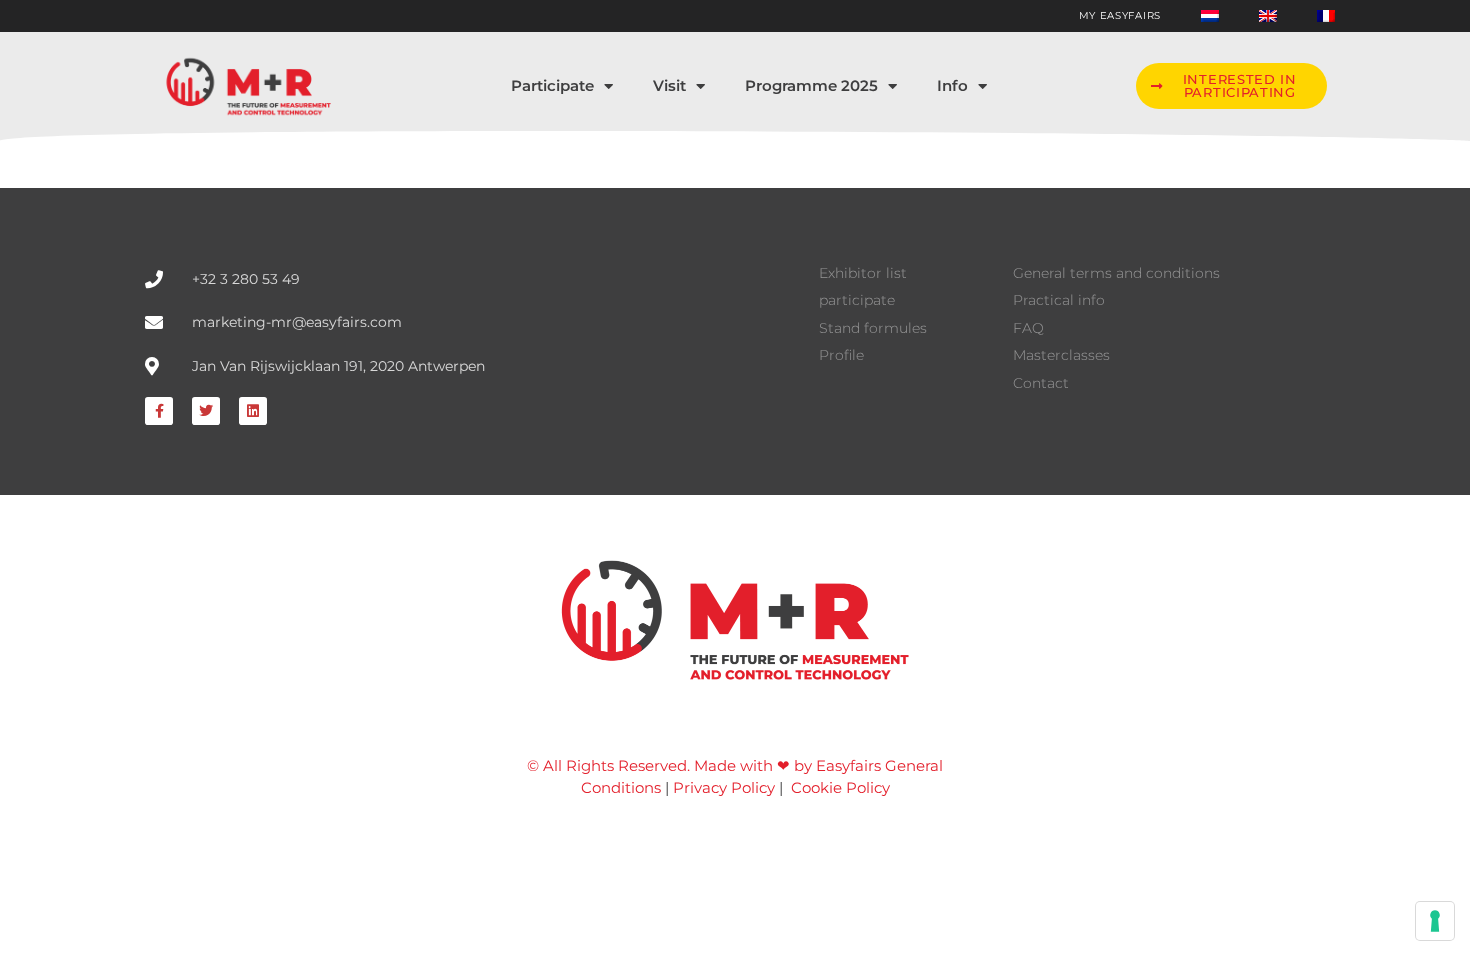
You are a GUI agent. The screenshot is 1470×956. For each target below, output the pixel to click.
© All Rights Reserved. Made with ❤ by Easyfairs (704, 765)
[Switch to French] (1326, 16)
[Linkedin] (253, 411)
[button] (1231, 86)
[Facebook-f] (159, 411)
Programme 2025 (811, 85)
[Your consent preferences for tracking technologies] (1435, 921)
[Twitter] (206, 411)
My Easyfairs (1120, 15)
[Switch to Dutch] (1210, 16)
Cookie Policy (840, 787)
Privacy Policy (724, 787)
